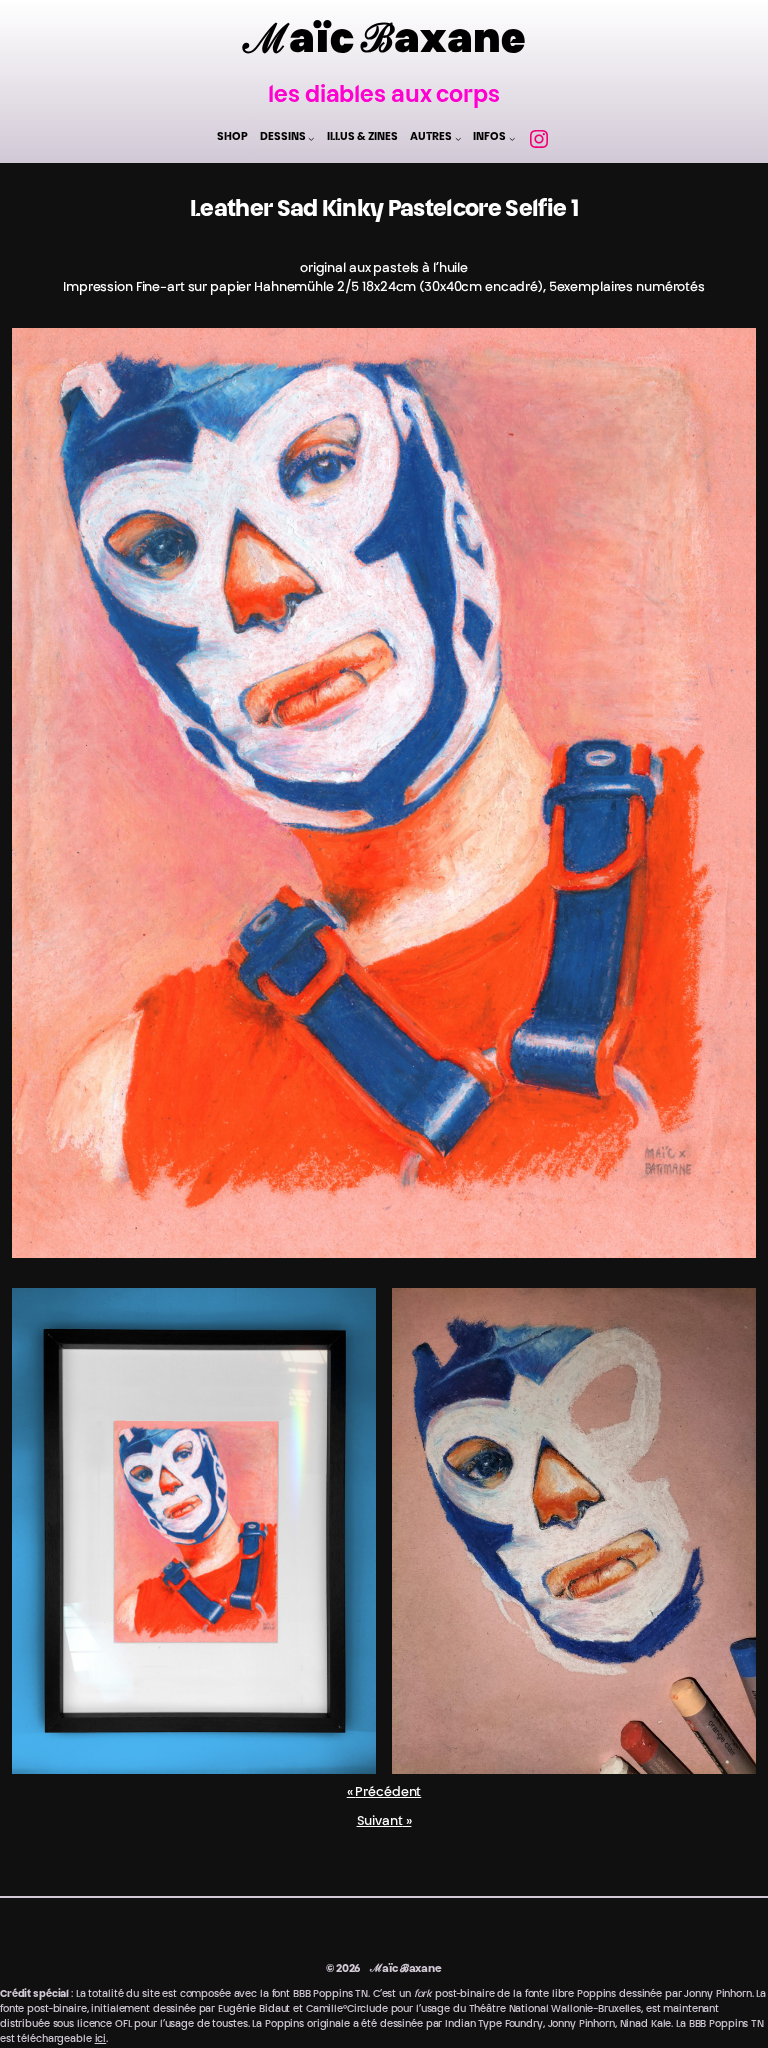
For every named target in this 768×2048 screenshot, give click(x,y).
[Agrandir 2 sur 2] (730, 1314)
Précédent (388, 1793)
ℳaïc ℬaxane (384, 43)
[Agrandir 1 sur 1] (730, 354)
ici (101, 2040)
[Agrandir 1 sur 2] (350, 1314)
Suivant (380, 1822)
